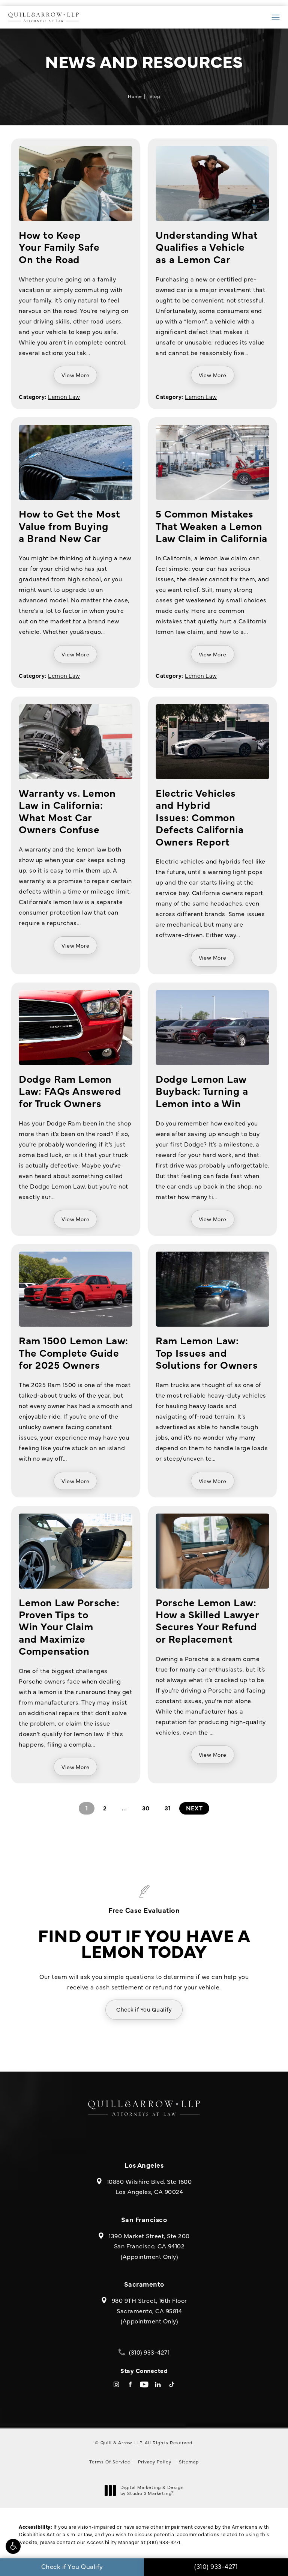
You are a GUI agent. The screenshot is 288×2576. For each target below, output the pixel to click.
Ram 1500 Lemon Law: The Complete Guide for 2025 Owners (73, 1352)
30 (146, 1808)
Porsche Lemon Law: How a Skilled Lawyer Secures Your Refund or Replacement (207, 1620)
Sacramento (144, 2284)
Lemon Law (64, 396)
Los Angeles (144, 2165)
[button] (13, 2546)
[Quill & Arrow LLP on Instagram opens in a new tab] (116, 2384)
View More (75, 375)
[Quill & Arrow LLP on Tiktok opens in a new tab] (172, 2384)
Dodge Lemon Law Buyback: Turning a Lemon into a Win (202, 1091)
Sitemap (189, 2462)
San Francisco (144, 2219)
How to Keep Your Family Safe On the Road (59, 247)
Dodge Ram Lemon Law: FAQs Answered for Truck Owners (70, 1091)
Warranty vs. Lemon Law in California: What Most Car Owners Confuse (67, 811)
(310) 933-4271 (164, 2542)
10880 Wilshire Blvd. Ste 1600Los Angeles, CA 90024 (149, 2186)
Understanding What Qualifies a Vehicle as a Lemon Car (207, 247)
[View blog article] (76, 184)
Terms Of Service (110, 2462)
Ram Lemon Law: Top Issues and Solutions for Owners (207, 1352)
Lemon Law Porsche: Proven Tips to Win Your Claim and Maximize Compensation (69, 1626)
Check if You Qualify (144, 2009)
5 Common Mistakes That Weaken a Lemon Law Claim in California (211, 525)
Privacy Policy (155, 2462)
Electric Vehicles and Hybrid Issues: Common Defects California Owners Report (199, 817)
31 (168, 1808)
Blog (155, 96)
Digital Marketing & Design (152, 2490)
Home (135, 96)
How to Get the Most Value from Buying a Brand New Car (70, 525)
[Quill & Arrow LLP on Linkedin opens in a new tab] (158, 2384)
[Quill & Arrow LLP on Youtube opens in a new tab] (144, 2384)
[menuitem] (116, 2384)
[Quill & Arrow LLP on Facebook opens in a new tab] (130, 2384)
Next (194, 1808)
